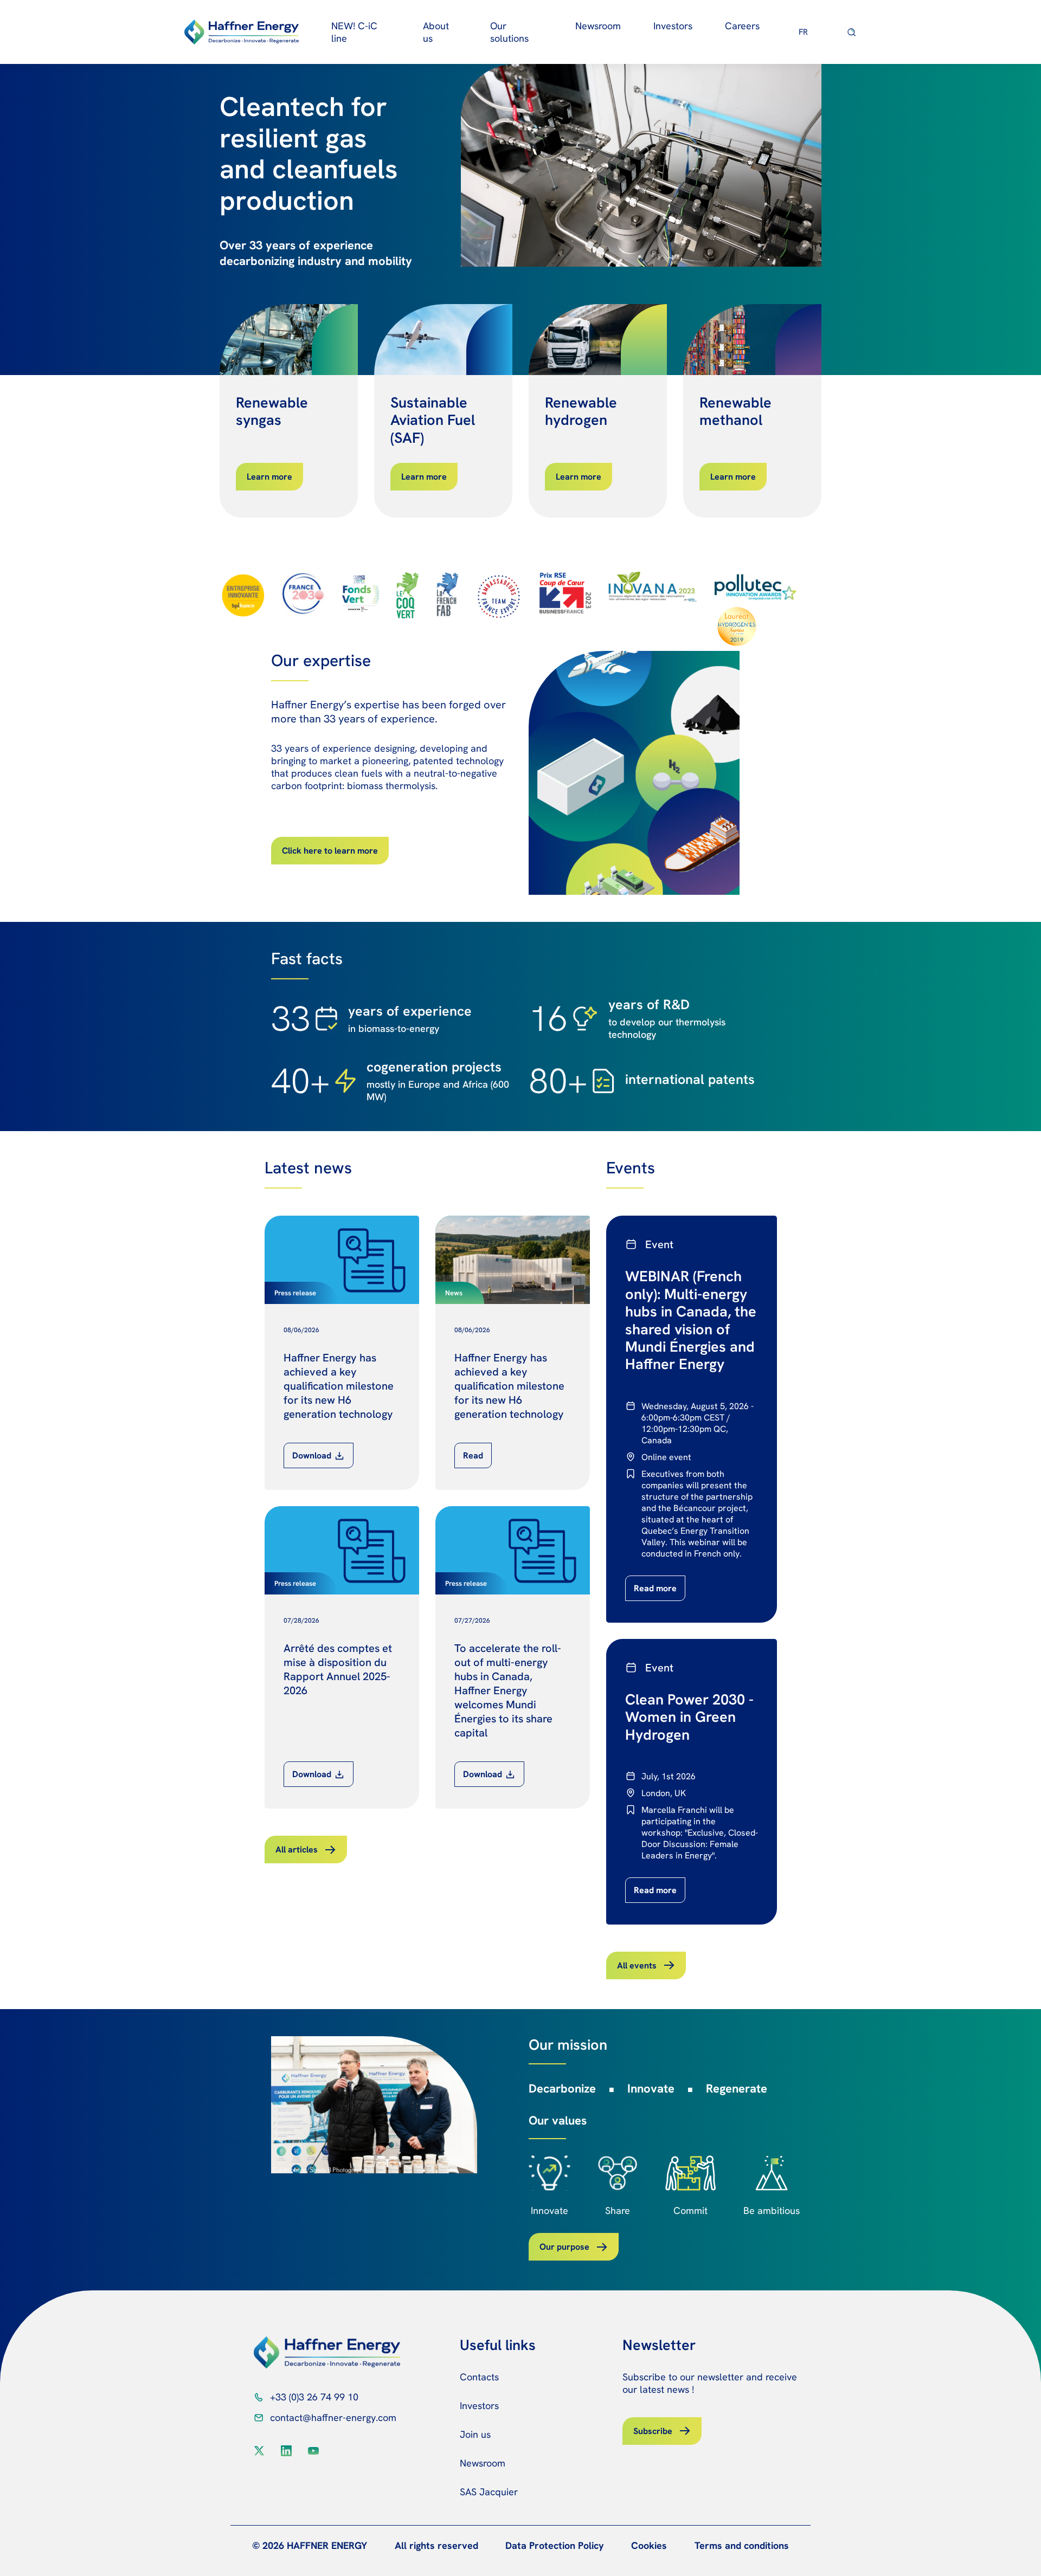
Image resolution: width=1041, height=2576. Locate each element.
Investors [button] (673, 26)
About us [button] (436, 32)
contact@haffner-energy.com (333, 2417)
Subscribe (653, 2431)
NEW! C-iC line (354, 32)
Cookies (649, 2545)
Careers (742, 26)
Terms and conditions (742, 2545)
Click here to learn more (330, 851)
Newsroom (598, 26)
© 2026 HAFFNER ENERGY (310, 2545)
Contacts (479, 2377)
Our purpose (564, 2247)
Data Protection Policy (555, 2545)
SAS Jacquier (489, 2492)
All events (637, 1965)
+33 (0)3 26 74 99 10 (314, 2397)
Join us (475, 2434)
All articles (297, 1849)
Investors (479, 2406)
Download (312, 1455)
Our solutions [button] (509, 32)
